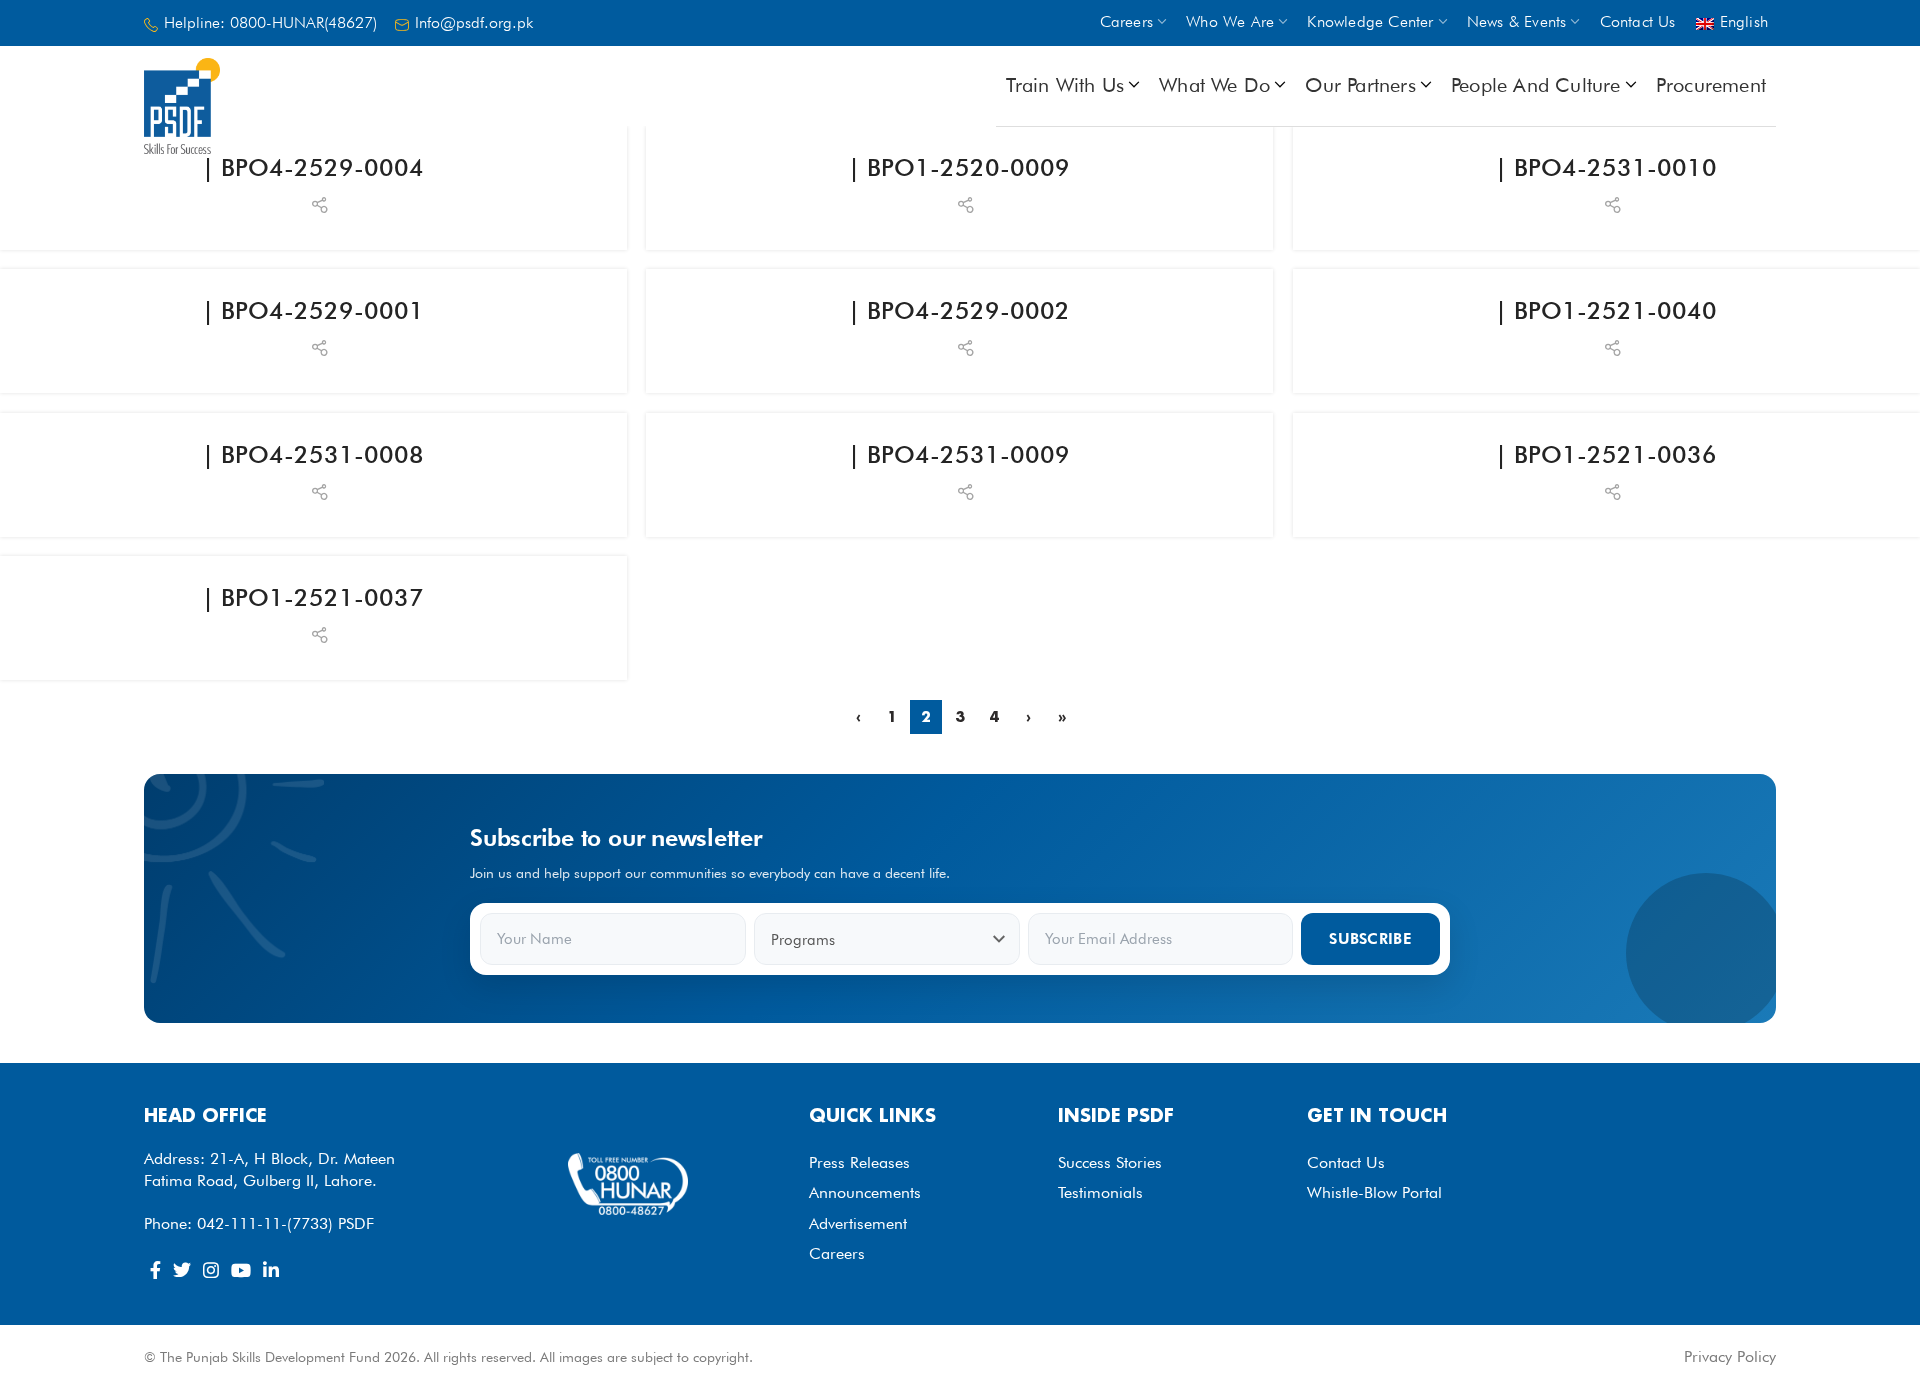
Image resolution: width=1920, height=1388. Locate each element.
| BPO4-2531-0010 (1606, 167)
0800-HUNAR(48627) (303, 22)
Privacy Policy (1730, 1356)
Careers (837, 1253)
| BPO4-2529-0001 (313, 310)
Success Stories (1110, 1162)
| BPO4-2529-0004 (313, 167)
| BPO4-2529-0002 (959, 310)
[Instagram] (211, 1270)
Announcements (865, 1192)
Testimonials (1100, 1192)
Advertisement (858, 1223)
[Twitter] (182, 1270)
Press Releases (859, 1162)
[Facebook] (155, 1270)
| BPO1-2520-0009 (959, 167)
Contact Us (1346, 1162)
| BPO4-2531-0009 (959, 454)
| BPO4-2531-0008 (313, 454)
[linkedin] (271, 1270)
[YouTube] (241, 1270)
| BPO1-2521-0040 (1606, 310)
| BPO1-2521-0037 (313, 597)
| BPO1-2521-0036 (1606, 454)
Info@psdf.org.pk (474, 22)
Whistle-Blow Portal (1374, 1192)
